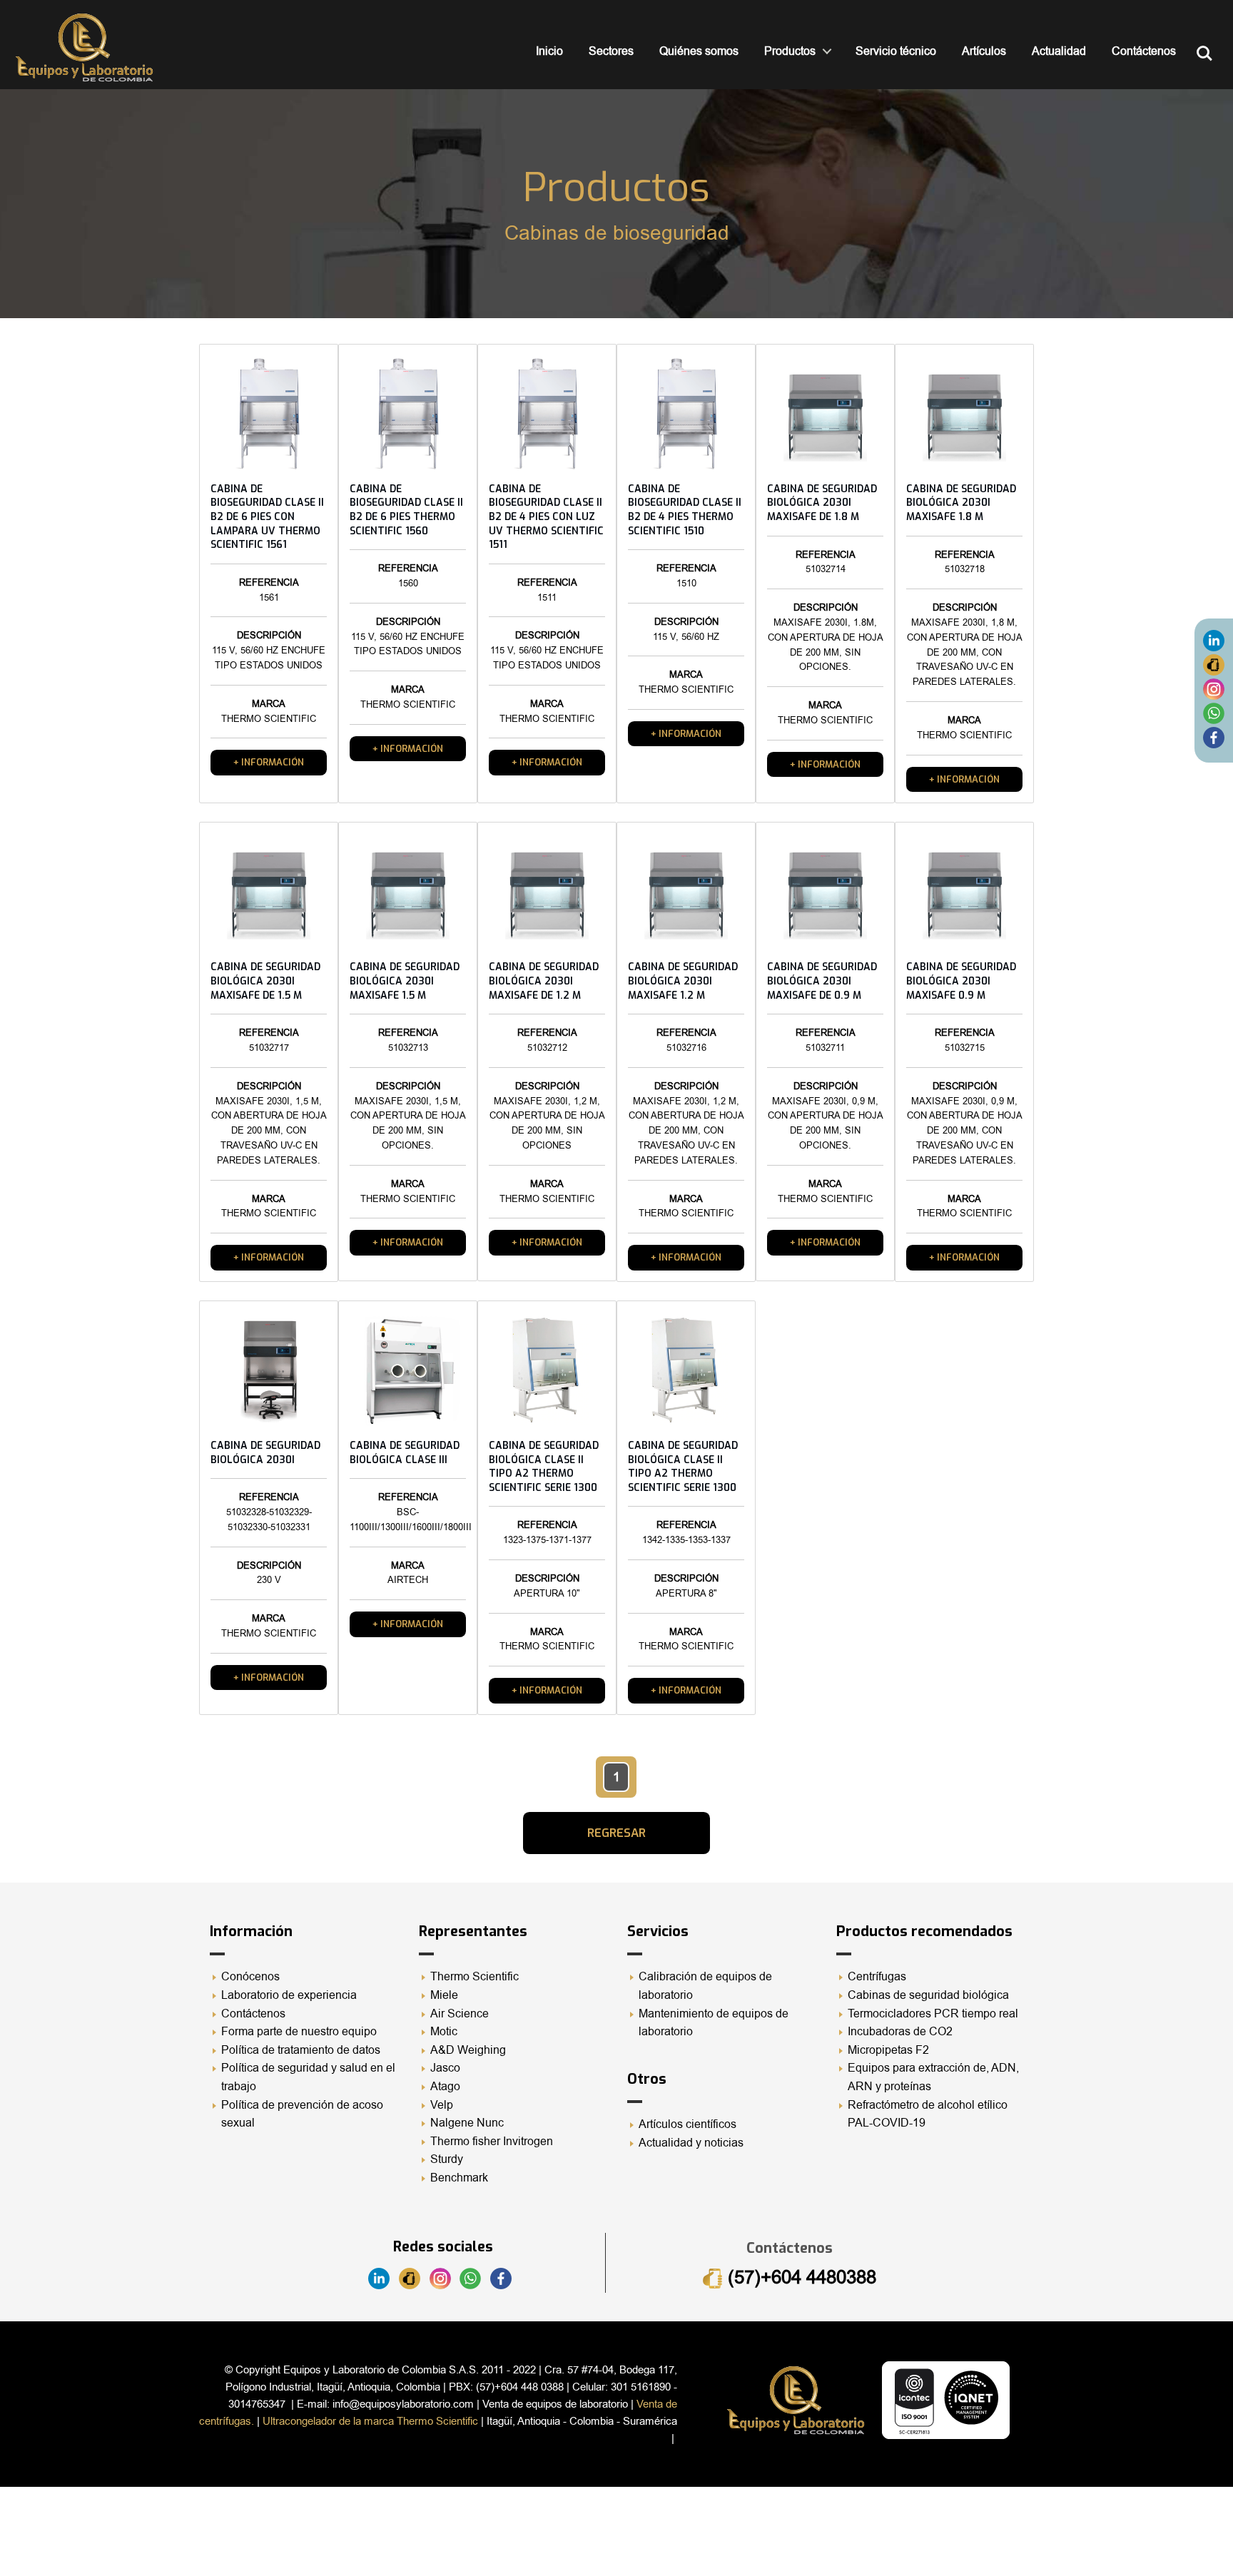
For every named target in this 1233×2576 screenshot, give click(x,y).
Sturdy (447, 2159)
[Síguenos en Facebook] (1214, 737)
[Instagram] (1214, 688)
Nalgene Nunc (467, 2123)
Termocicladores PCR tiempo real (933, 2014)
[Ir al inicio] (84, 47)
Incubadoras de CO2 (900, 2032)
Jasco (445, 2068)
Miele (444, 1995)
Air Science (460, 2014)
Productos (790, 51)
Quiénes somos (699, 51)
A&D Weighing (468, 2050)
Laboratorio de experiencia (289, 1995)
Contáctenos (1144, 51)
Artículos (984, 51)
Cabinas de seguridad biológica (928, 1995)
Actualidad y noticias (691, 2143)
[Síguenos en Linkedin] (1214, 640)
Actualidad (1059, 51)
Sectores (611, 51)
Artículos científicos (687, 2124)
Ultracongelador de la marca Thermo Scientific (370, 2421)
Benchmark (459, 2178)
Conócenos (250, 1977)
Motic (444, 2032)
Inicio (549, 51)
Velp (442, 2105)
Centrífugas (877, 1977)
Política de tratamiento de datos (301, 2050)
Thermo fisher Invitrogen (492, 2142)
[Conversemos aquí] (1214, 713)
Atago (445, 2087)
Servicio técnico (896, 51)
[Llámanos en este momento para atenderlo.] (1214, 664)
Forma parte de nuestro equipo (299, 2032)
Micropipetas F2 (888, 2050)
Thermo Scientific (475, 1977)
